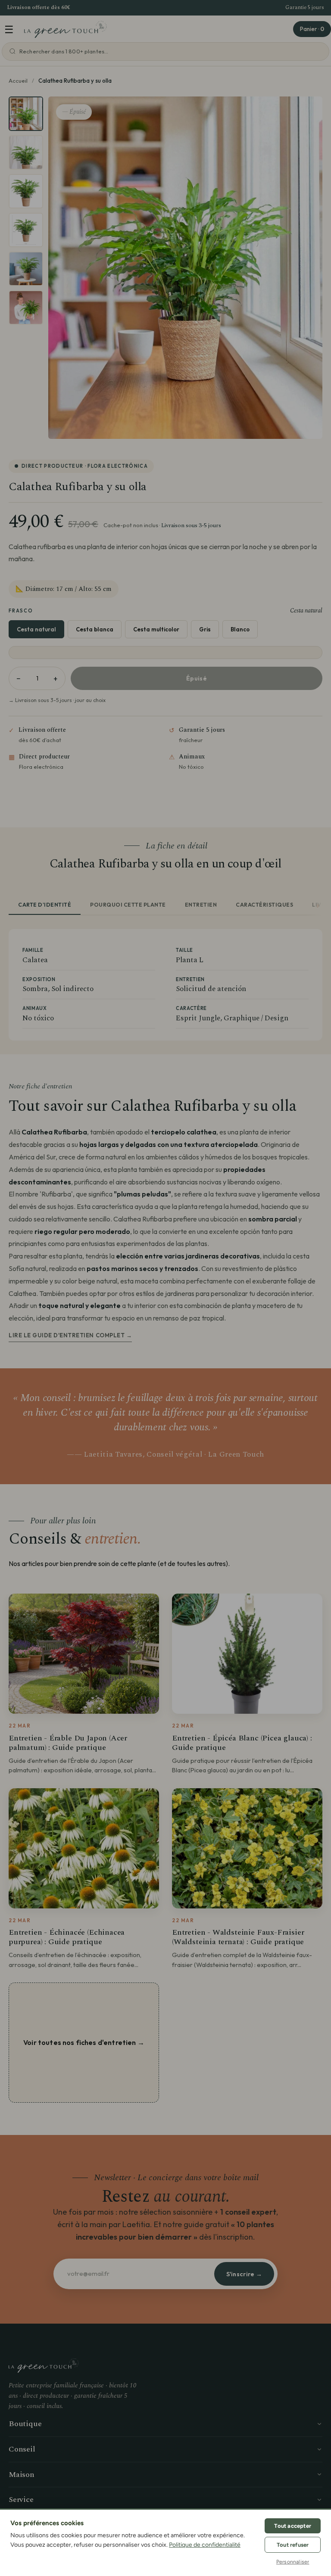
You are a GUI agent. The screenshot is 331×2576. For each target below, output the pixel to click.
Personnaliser (293, 2562)
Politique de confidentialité (205, 2545)
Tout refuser (293, 2545)
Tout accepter (293, 2526)
